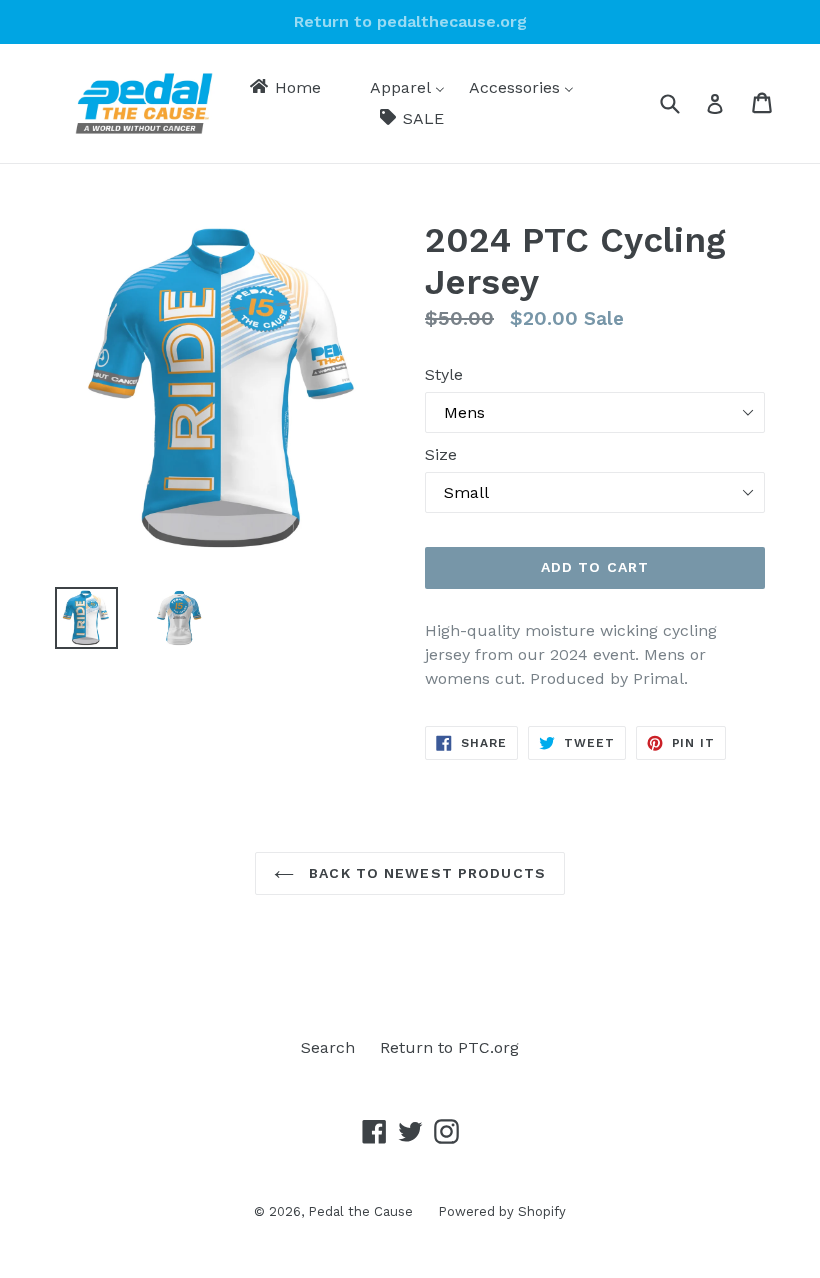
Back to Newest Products (425, 873)
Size (441, 454)
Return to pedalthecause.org (410, 21)
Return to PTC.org (449, 1047)
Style (444, 374)
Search (328, 1047)
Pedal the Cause (360, 1211)
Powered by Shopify (502, 1211)
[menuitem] (284, 87)
